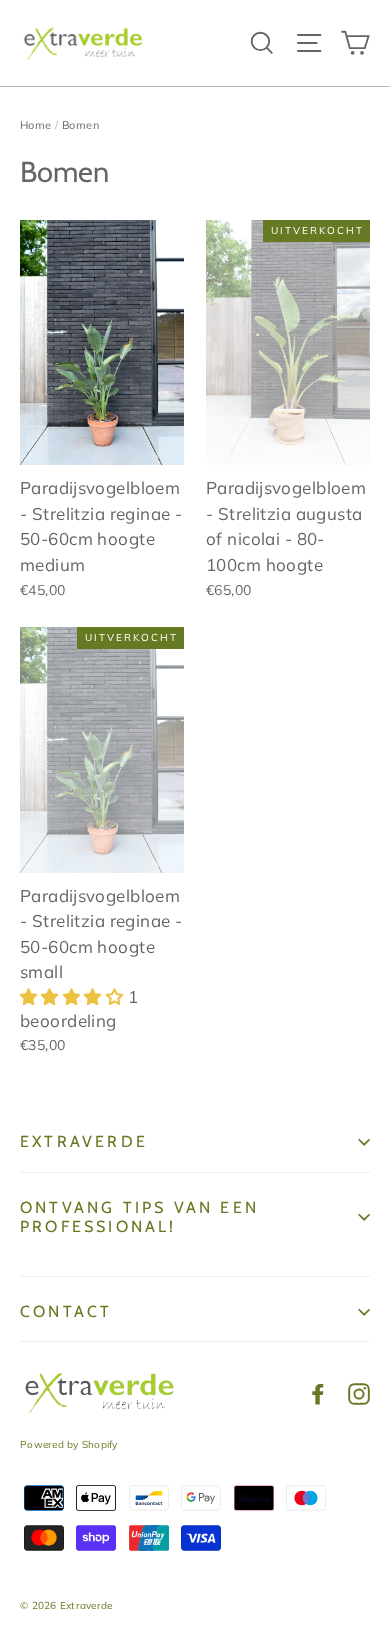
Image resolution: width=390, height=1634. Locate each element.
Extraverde (84, 1141)
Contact (66, 1311)
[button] (74, 996)
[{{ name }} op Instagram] (359, 1392)
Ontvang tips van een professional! (139, 1217)
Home (36, 125)
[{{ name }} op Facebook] (318, 1392)
